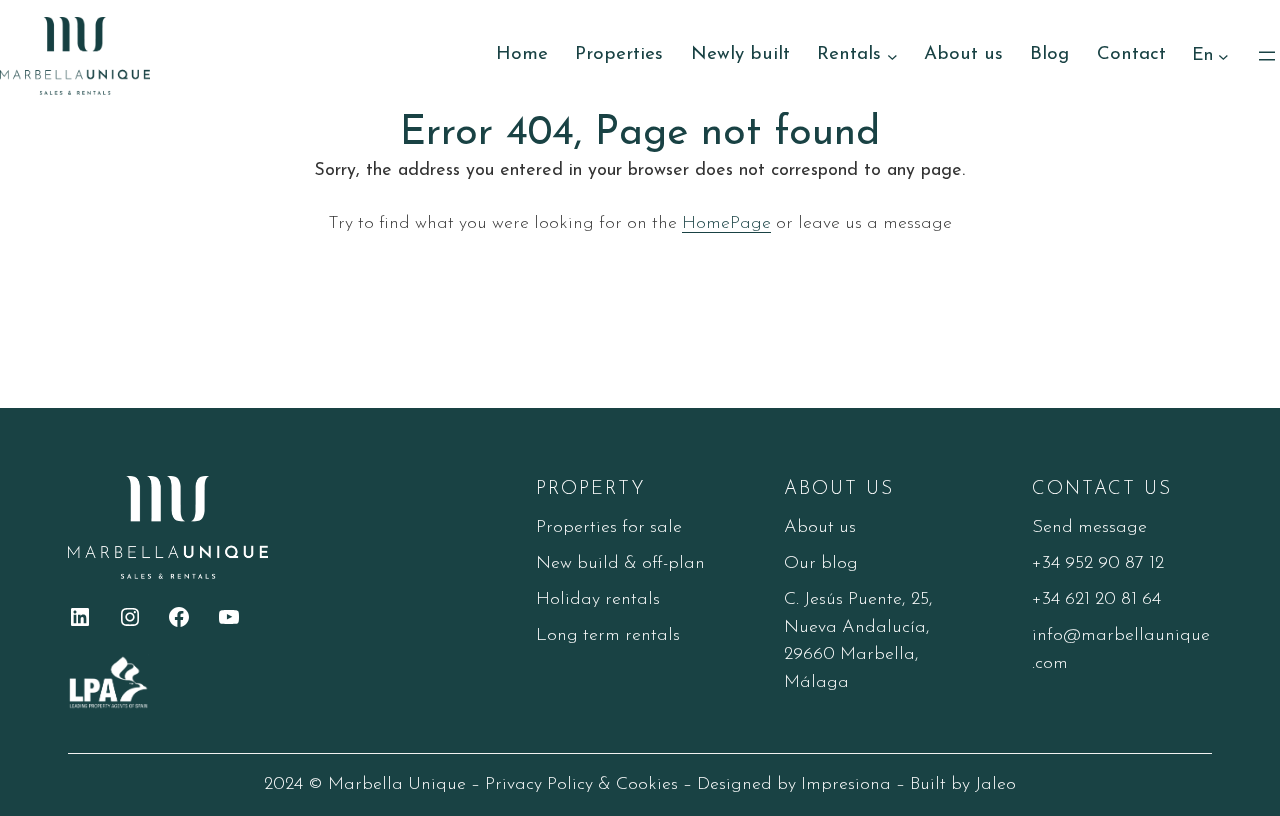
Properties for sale (609, 527)
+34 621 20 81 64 (1096, 599)
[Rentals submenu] (892, 55)
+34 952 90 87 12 (1098, 563)
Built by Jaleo (963, 784)
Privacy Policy (539, 784)
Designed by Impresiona (794, 784)
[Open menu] (1267, 56)
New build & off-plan (620, 563)
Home (522, 54)
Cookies (647, 784)
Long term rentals (608, 635)
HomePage (726, 223)
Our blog (821, 563)
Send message (1089, 527)
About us (820, 527)
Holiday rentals (598, 599)
